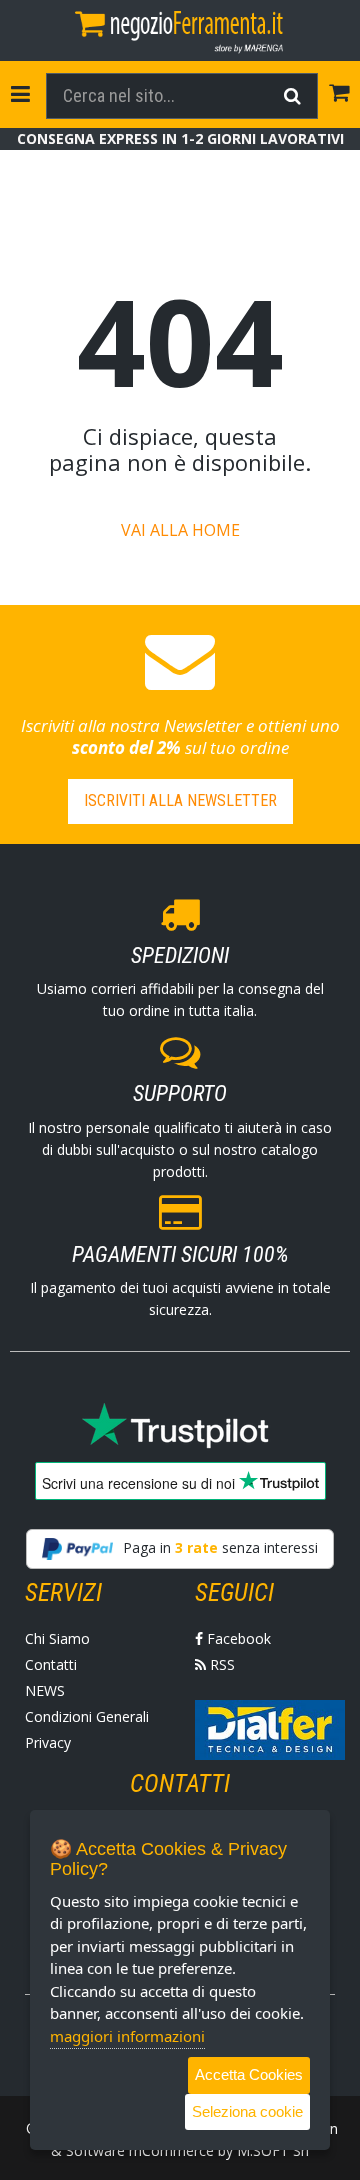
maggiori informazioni (127, 2036)
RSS (220, 1664)
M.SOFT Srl (273, 2150)
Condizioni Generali (87, 1716)
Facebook (237, 1638)
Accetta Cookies (249, 2074)
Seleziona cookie (247, 2111)
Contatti (51, 1664)
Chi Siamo (57, 1638)
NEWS (45, 1690)
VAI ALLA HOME (180, 530)
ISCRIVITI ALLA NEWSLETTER (180, 800)
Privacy (48, 1742)
